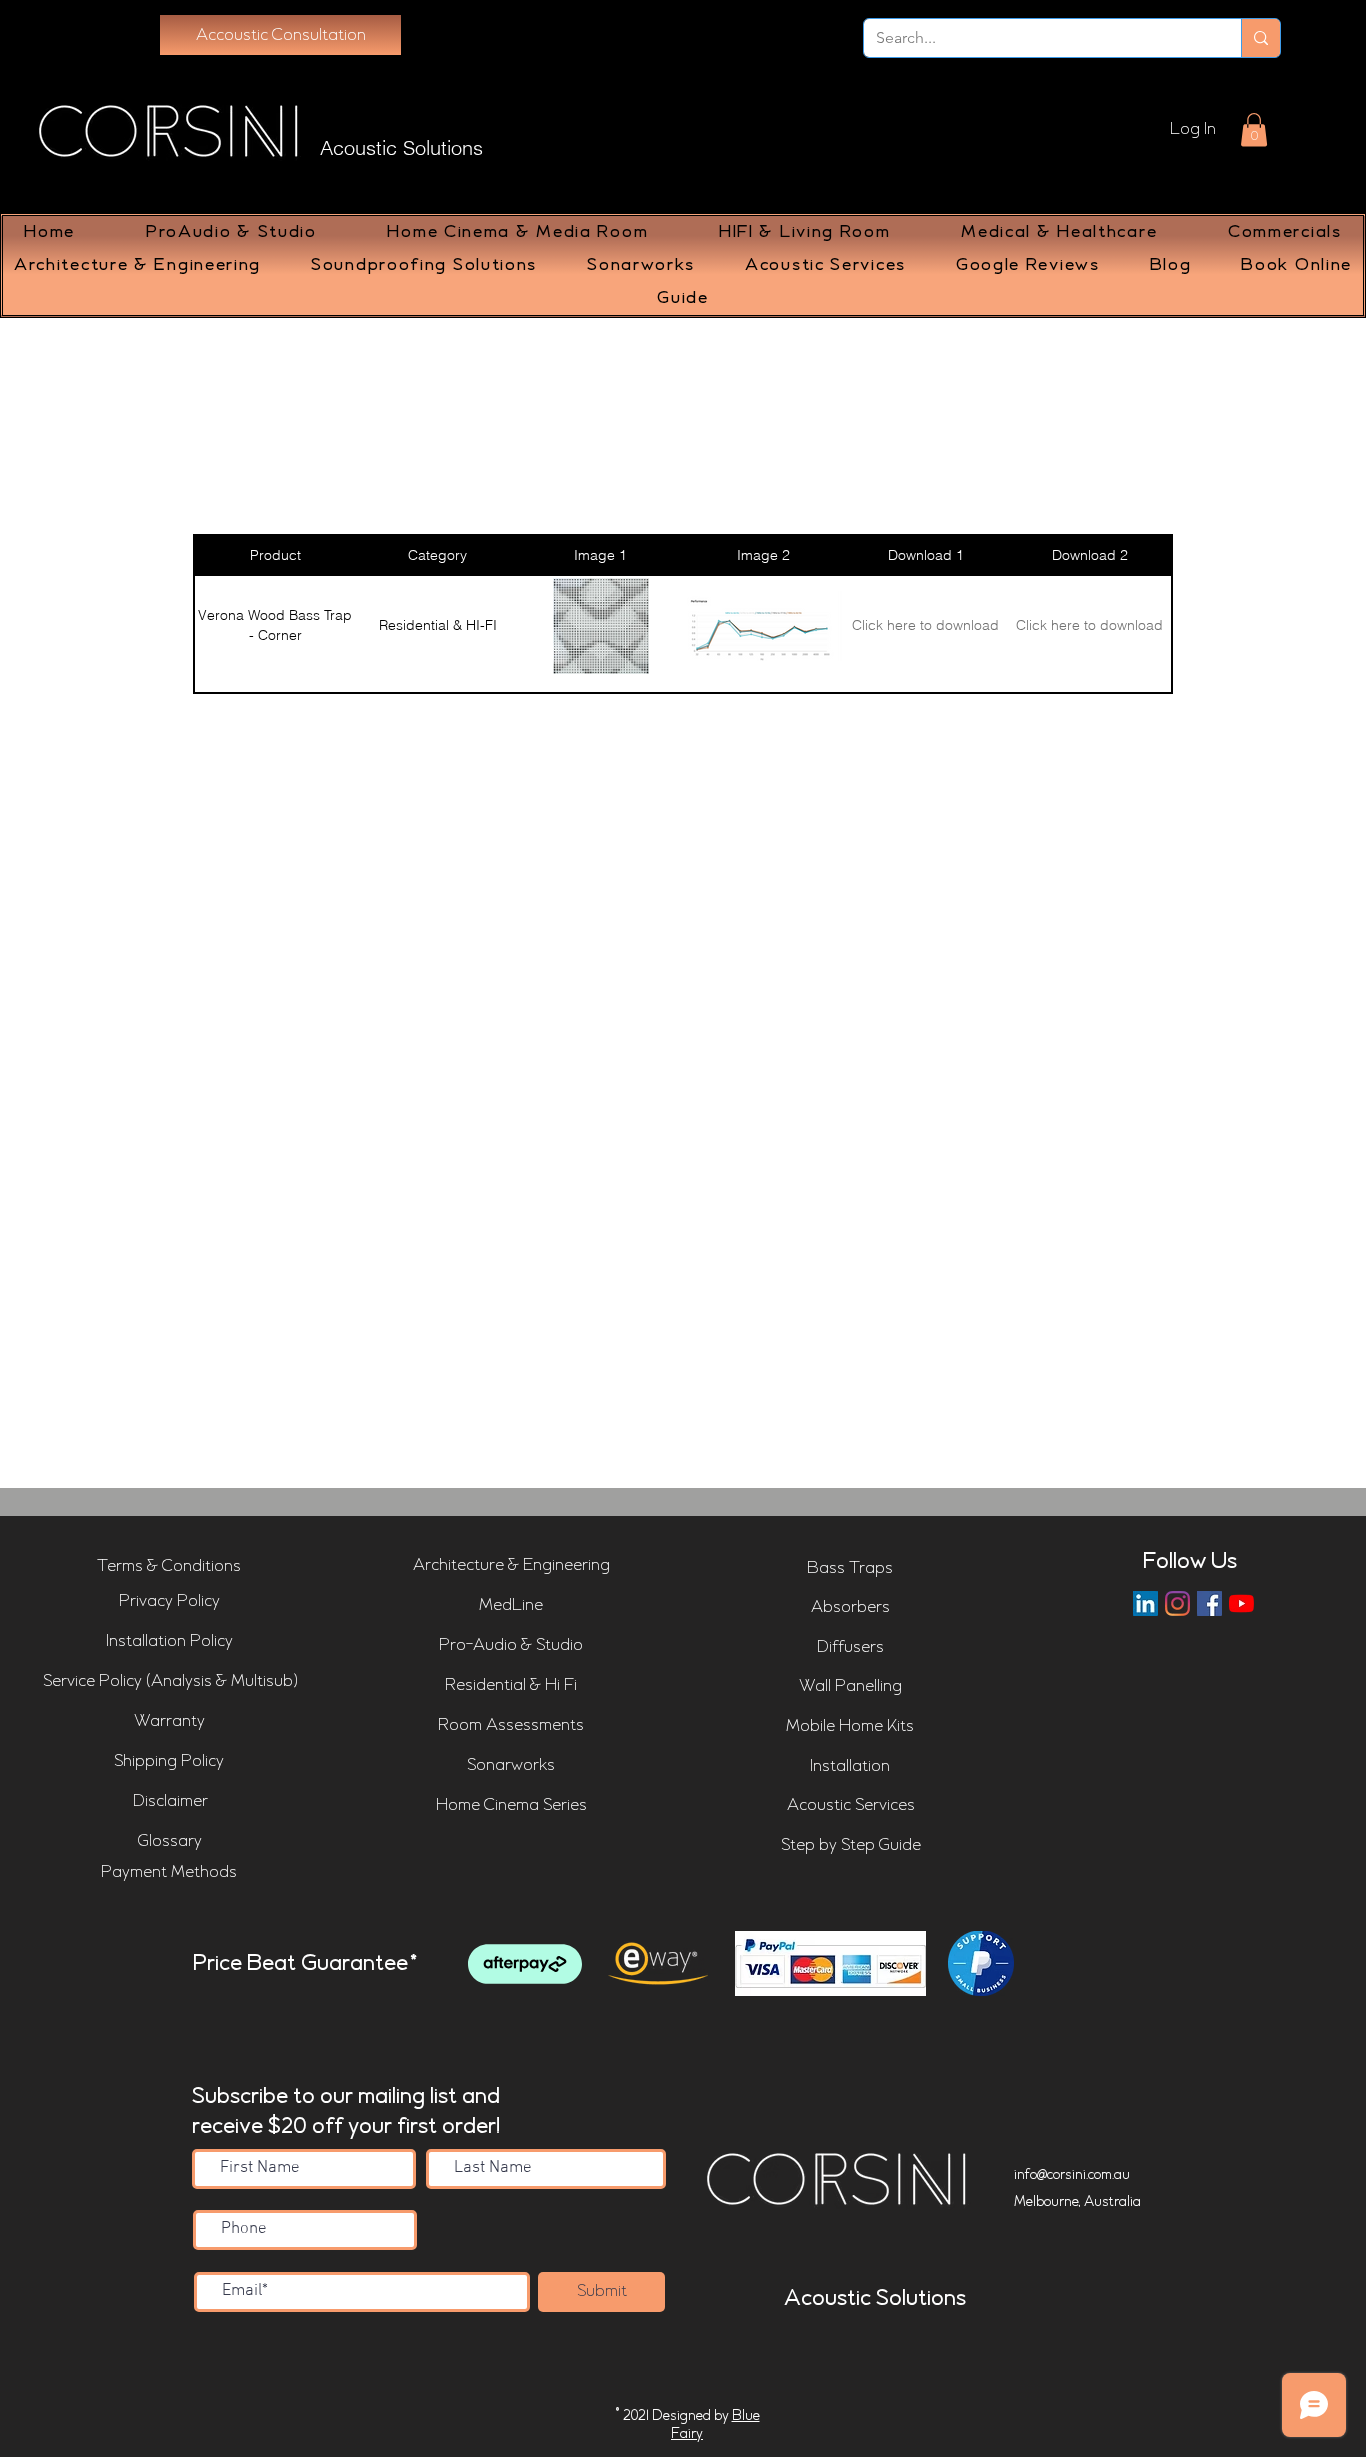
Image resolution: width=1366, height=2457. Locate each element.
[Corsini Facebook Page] (1209, 1603)
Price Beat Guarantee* (305, 1964)
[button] (1254, 129)
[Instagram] (1177, 1603)
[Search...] (1260, 38)
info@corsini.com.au (1072, 2175)
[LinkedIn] (1145, 1603)
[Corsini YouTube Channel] (1241, 1603)
